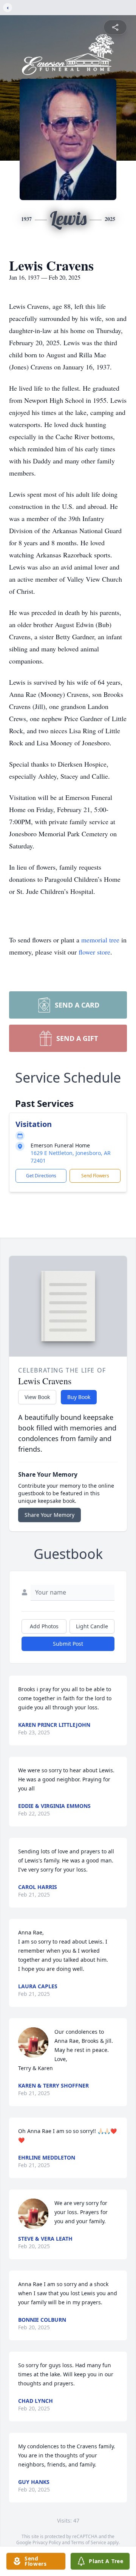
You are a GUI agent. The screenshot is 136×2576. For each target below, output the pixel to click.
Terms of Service (89, 2542)
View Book (37, 1397)
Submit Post (68, 1644)
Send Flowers (95, 1176)
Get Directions (41, 1176)
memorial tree (100, 940)
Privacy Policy (47, 2542)
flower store (94, 952)
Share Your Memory (49, 1515)
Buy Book (79, 1397)
